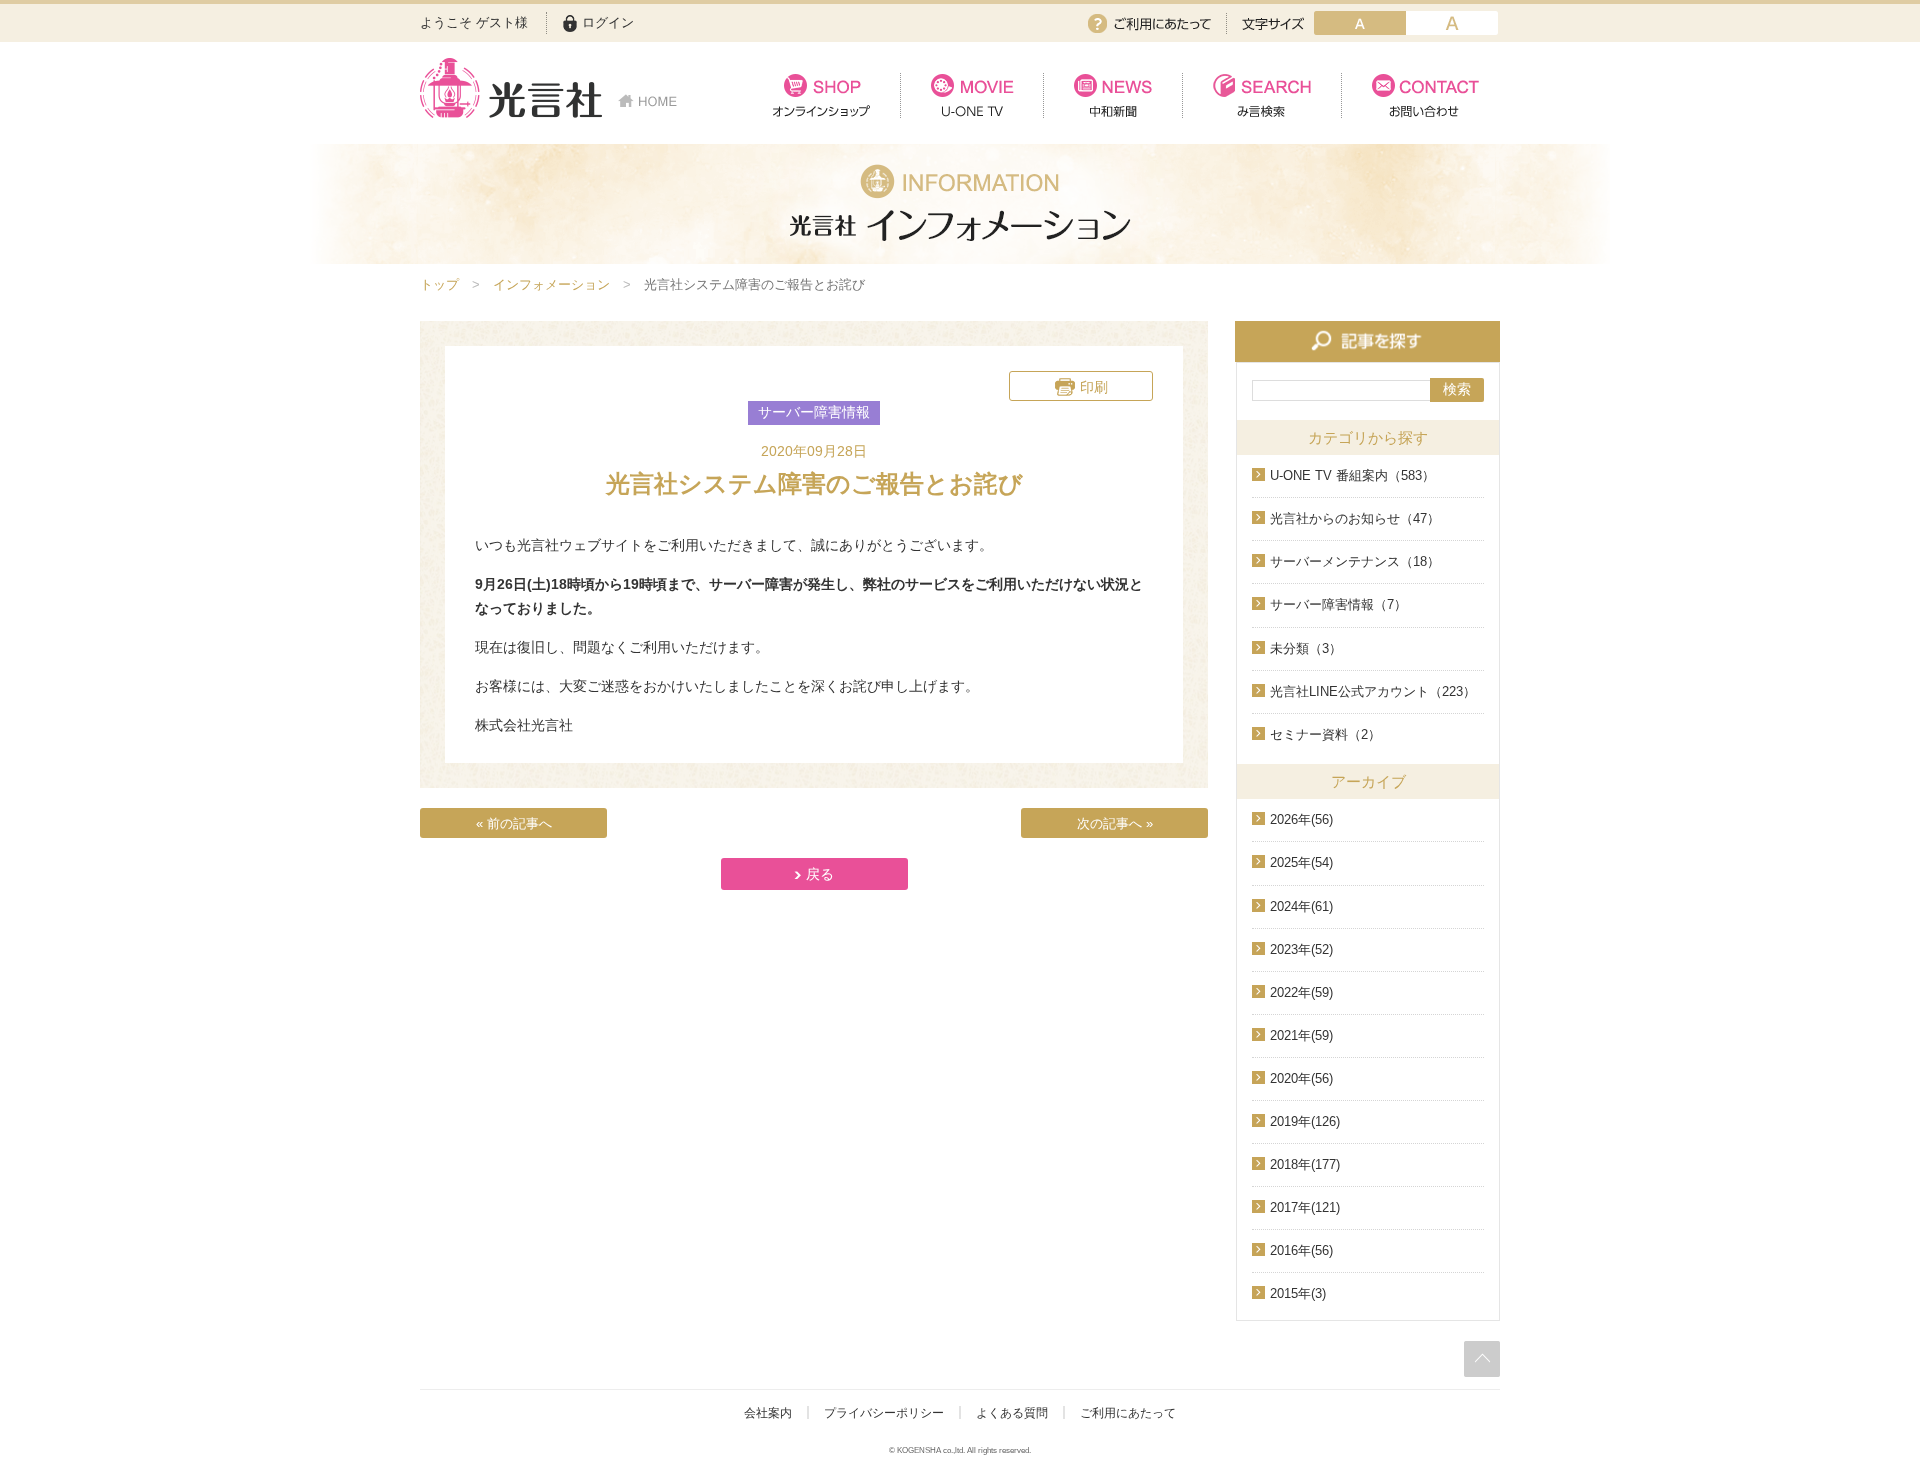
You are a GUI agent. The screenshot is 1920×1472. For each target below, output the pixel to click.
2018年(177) (1305, 1164)
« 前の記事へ (514, 823)
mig (1452, 23)
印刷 (1094, 387)
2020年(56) (1301, 1078)
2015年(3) (1298, 1293)
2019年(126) (1305, 1121)
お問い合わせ (1420, 95)
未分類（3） (1306, 648)
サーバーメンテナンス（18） (1355, 561)
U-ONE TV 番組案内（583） (1352, 475)
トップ (439, 284)
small (1360, 23)
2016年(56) (1301, 1250)
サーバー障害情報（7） (1338, 604)
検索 (1457, 389)
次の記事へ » (1115, 823)
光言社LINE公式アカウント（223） (1373, 691)
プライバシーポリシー (884, 1413)
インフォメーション (551, 284)
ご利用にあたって (1149, 23)
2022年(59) (1301, 992)
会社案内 (768, 1413)
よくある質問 (1012, 1413)
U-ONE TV (971, 95)
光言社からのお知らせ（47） (1355, 518)
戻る (820, 874)
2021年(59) (1301, 1035)
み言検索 (1261, 95)
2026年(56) (1301, 819)
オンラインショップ (821, 95)
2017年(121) (1305, 1207)
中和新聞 (1112, 95)
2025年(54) (1301, 862)
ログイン (608, 22)
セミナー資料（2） (1325, 734)
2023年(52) (1301, 949)
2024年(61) (1301, 906)
